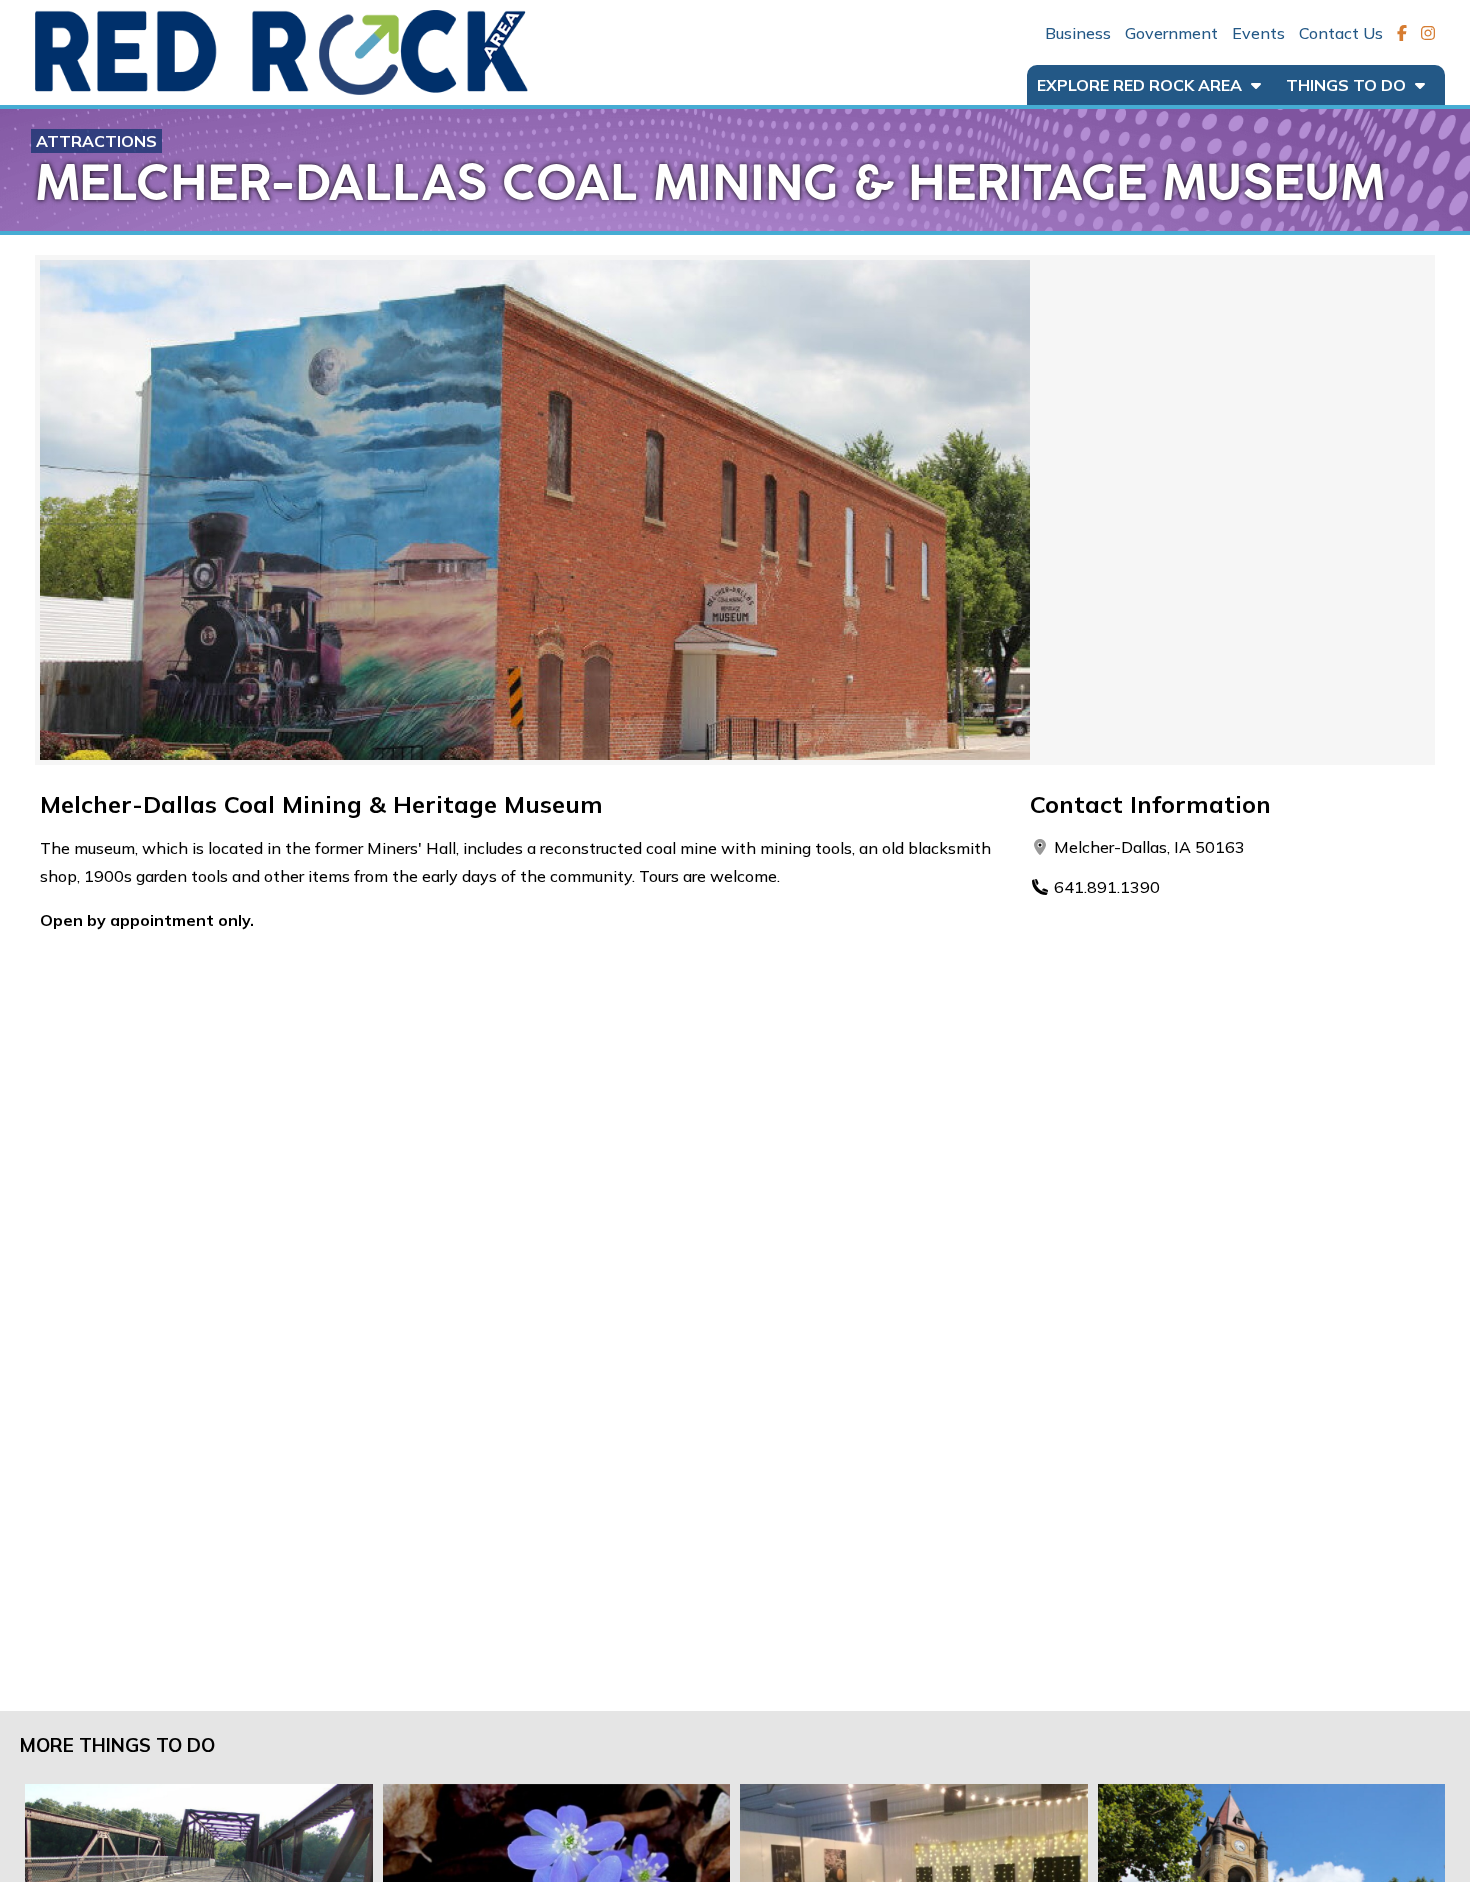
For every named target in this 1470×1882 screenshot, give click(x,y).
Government (1171, 33)
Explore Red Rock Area (1141, 85)
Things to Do (1348, 85)
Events (1258, 33)
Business (1078, 33)
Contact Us (1341, 33)
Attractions (96, 141)
